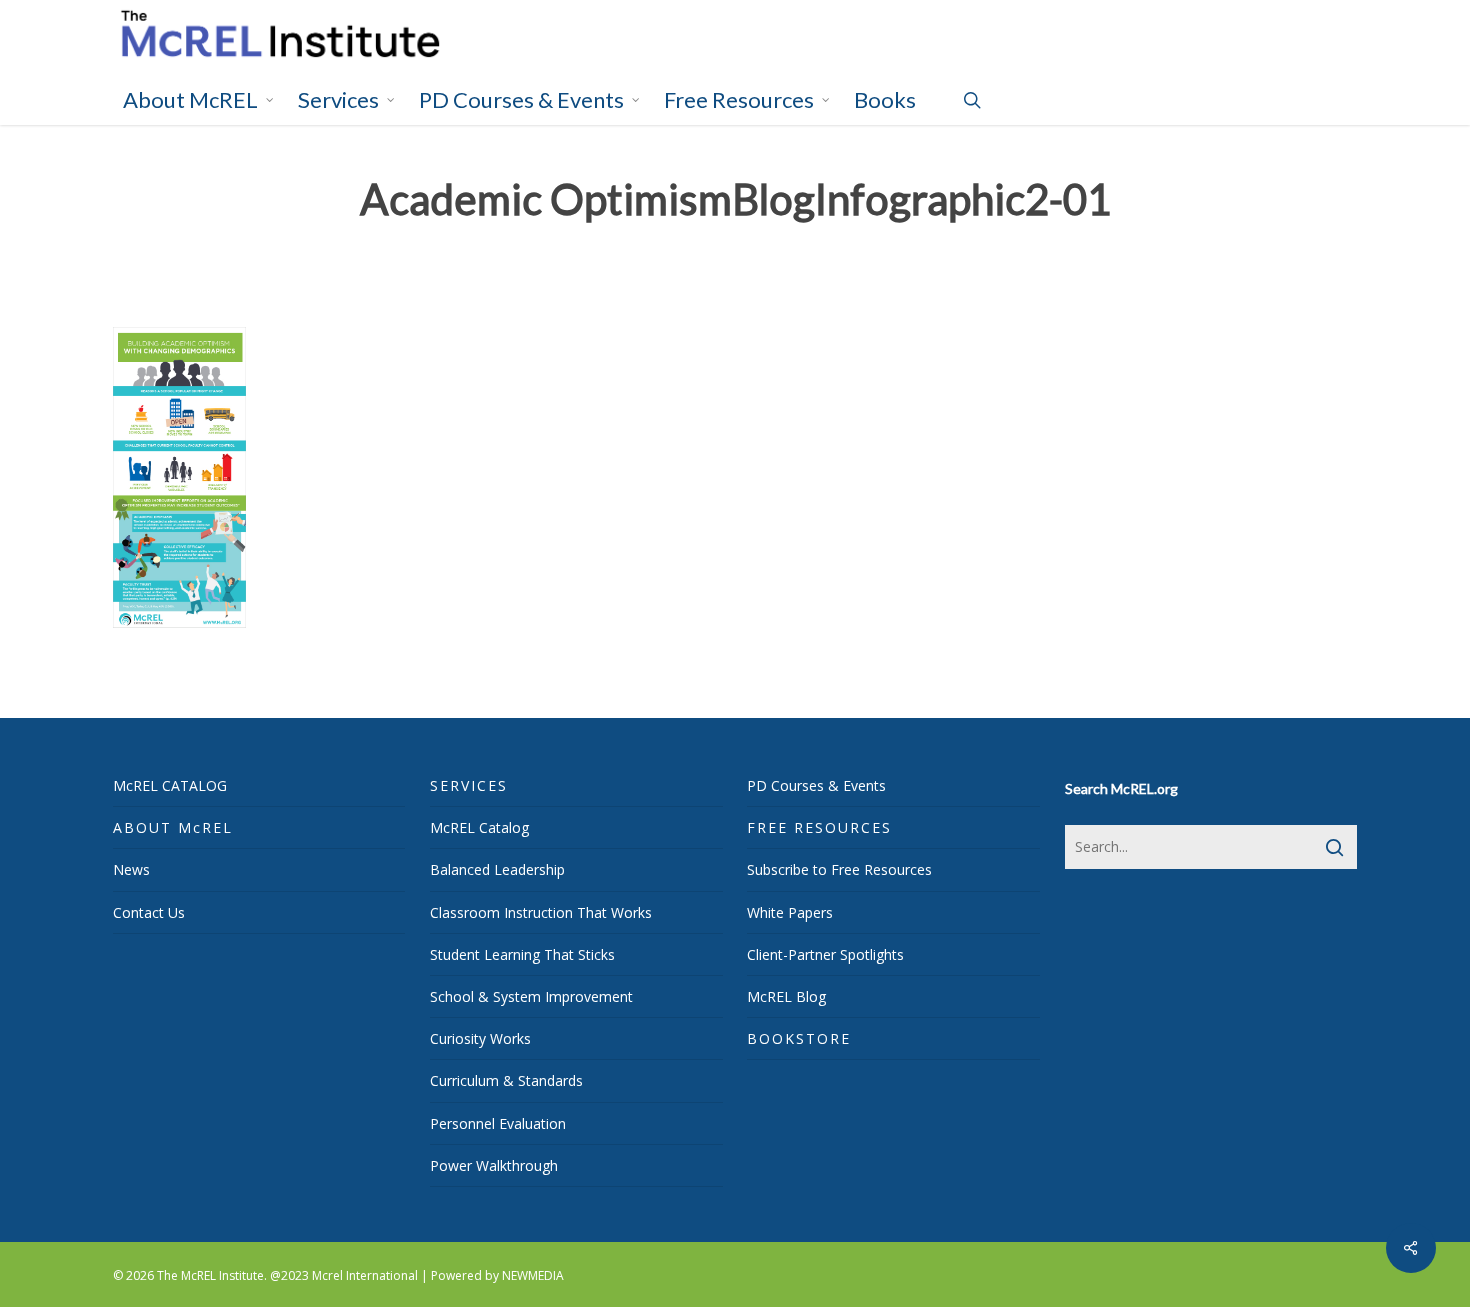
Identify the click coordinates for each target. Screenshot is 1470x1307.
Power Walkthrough (494, 1165)
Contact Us (149, 912)
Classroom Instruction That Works (541, 912)
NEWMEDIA (533, 1275)
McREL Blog (786, 996)
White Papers (790, 912)
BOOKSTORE (799, 1038)
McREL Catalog (479, 827)
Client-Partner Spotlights (825, 954)
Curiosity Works (480, 1038)
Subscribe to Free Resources (839, 869)
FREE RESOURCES (819, 827)
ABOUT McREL (173, 827)
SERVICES (469, 785)
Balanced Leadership (497, 869)
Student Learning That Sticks (522, 954)
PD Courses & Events (816, 785)
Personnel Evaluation (498, 1123)
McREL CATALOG (170, 785)
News (131, 869)
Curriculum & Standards (506, 1080)
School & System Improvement (531, 996)
